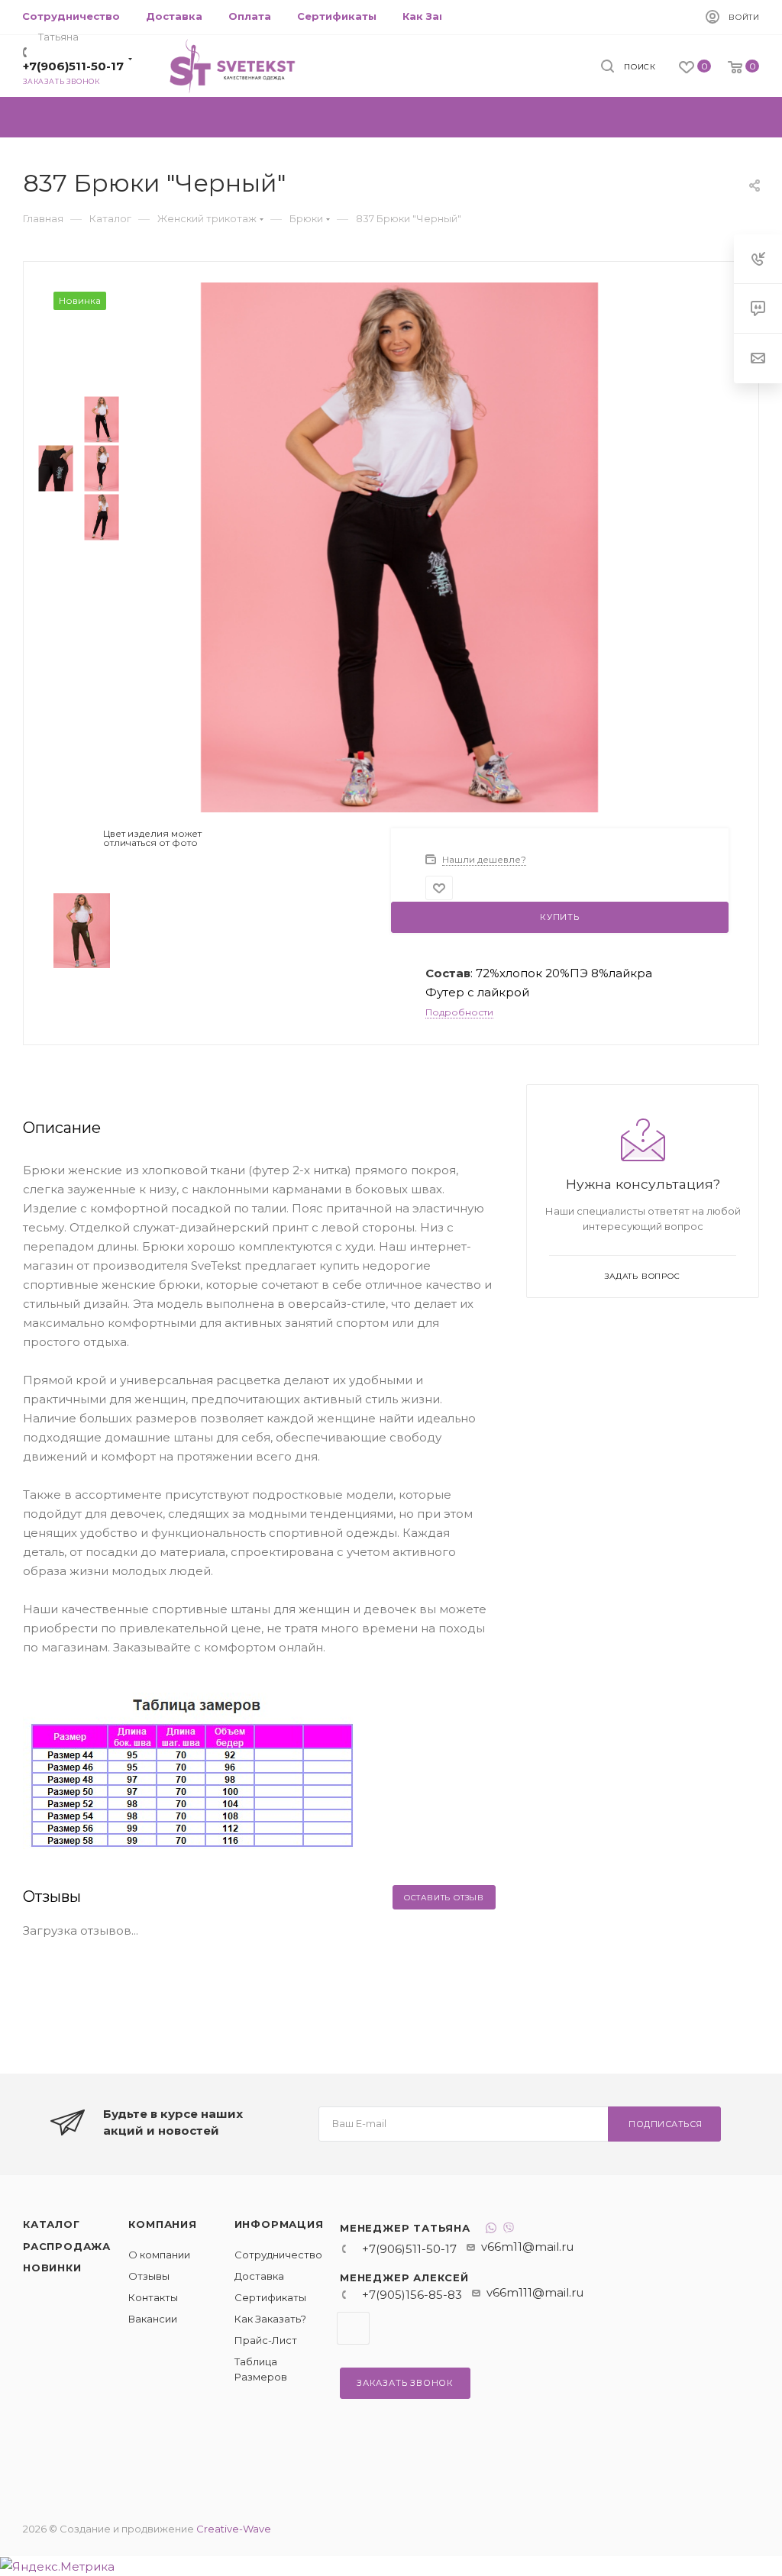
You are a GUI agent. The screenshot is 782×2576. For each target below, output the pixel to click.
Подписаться (666, 2124)
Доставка (259, 2276)
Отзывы (149, 2276)
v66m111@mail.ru (535, 2292)
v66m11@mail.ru (527, 2247)
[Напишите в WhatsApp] (491, 2230)
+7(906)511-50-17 (73, 66)
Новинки (52, 2268)
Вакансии (153, 2319)
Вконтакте (353, 2328)
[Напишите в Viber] (509, 2230)
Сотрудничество (278, 2255)
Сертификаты (270, 2297)
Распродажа (67, 2246)
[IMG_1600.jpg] (399, 546)
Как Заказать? (270, 2319)
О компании (159, 2255)
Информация (279, 2224)
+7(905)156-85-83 (412, 2295)
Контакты (153, 2297)
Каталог (52, 2224)
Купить (560, 917)
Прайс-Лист (266, 2340)
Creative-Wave (234, 2529)
